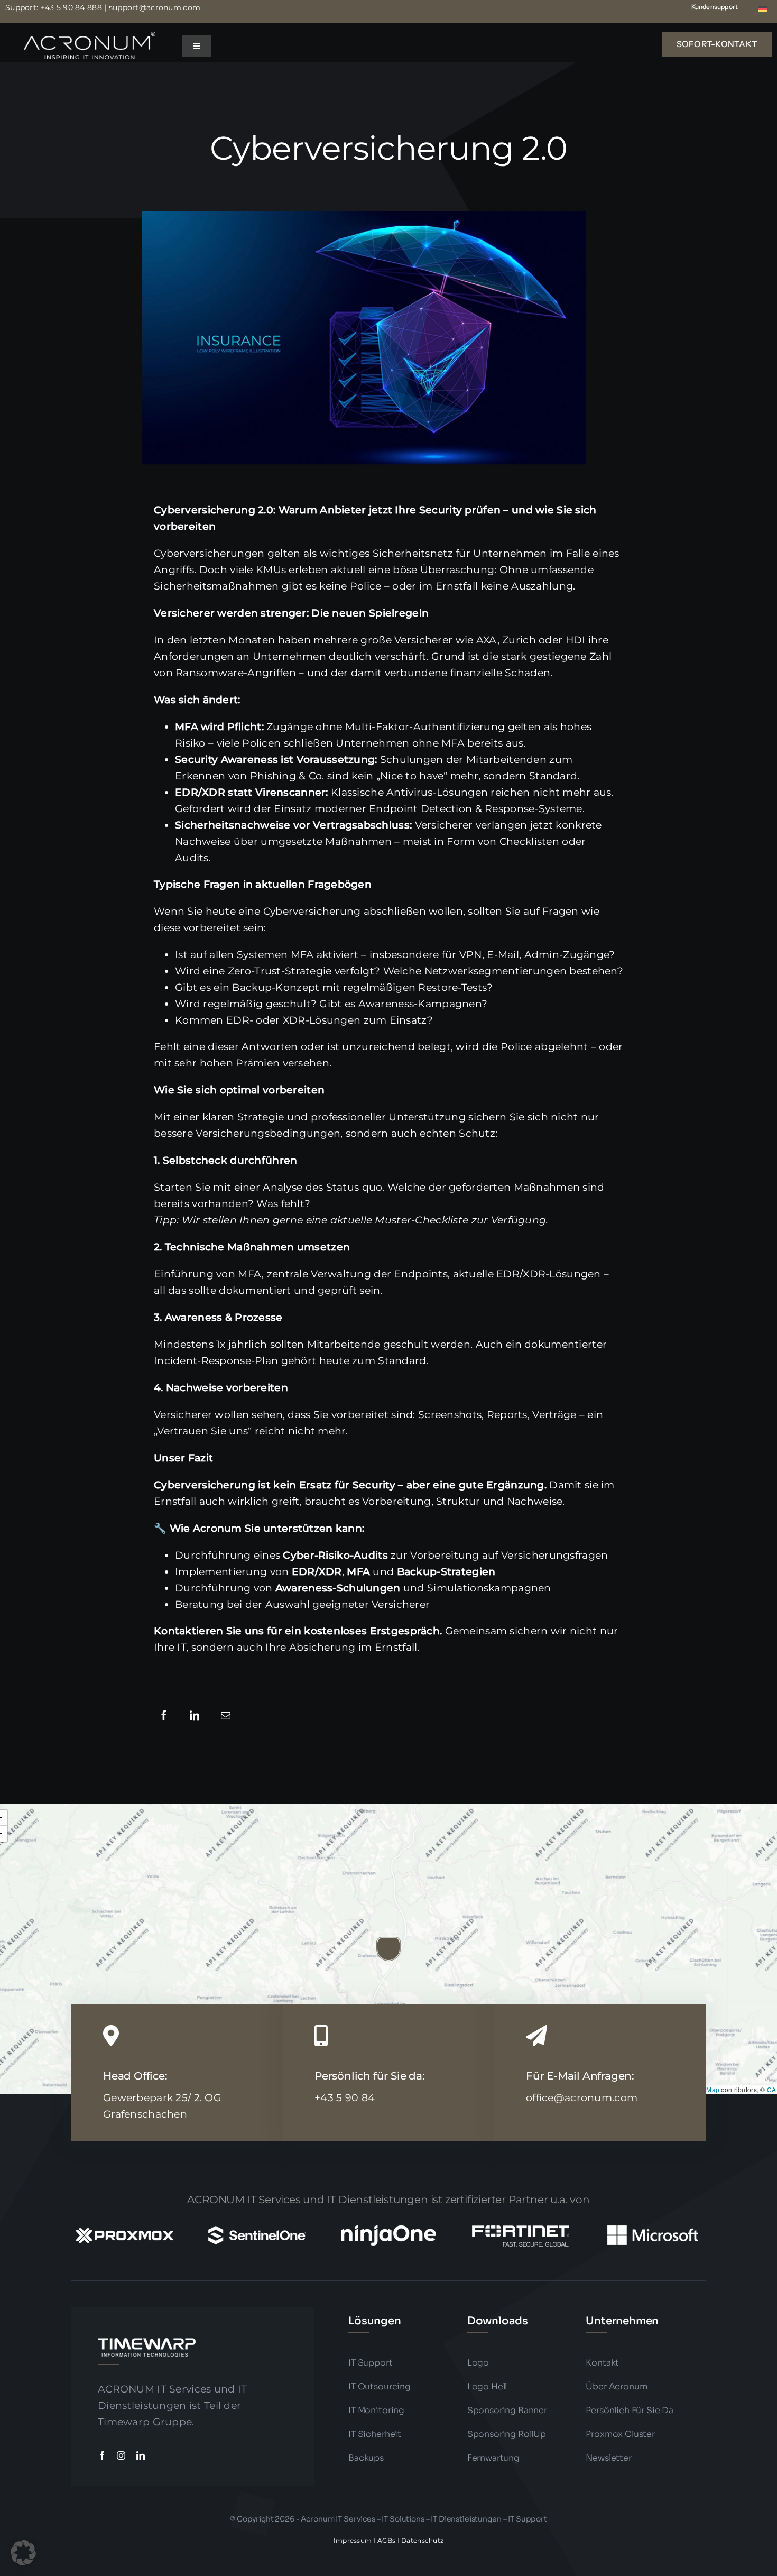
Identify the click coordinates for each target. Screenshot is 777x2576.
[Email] (226, 1716)
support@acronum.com (155, 7)
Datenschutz (422, 2540)
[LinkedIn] (195, 1716)
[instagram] (121, 2455)
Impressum (353, 2540)
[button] (388, 1949)
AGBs (386, 2540)
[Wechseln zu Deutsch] (763, 8)
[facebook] (102, 2455)
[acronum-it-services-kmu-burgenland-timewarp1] (147, 2331)
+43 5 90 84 (345, 2098)
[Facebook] (164, 1716)
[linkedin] (141, 2455)
